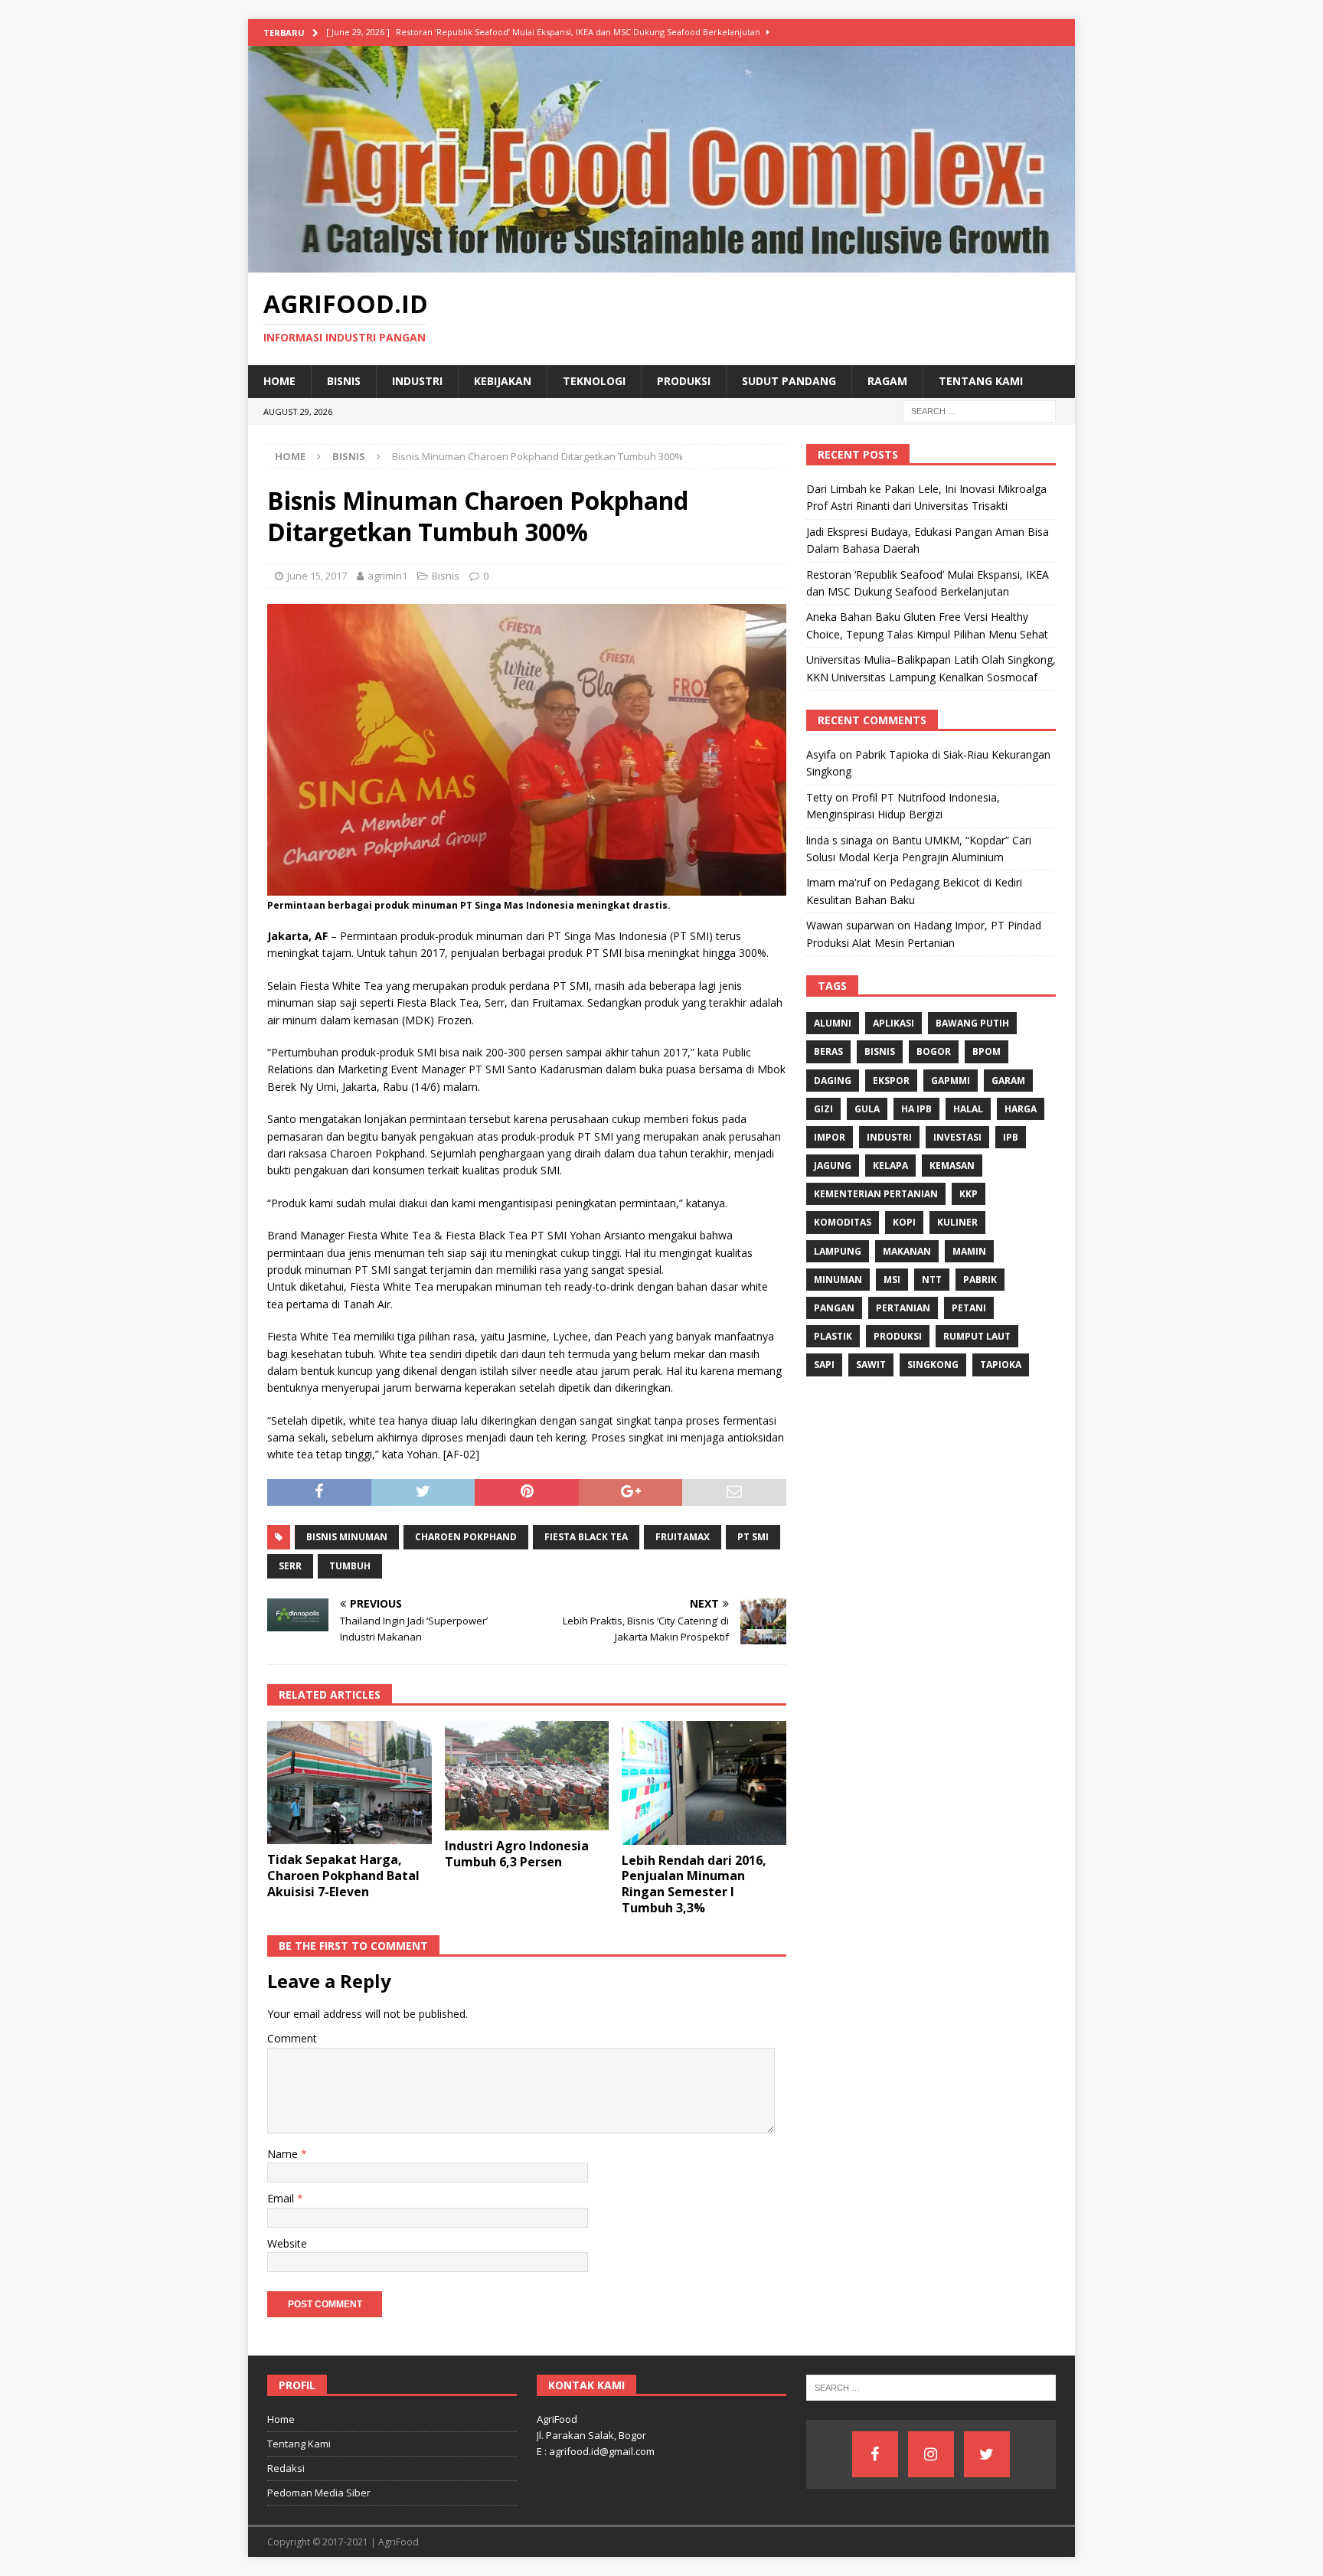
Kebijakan (503, 381)
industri (889, 1137)
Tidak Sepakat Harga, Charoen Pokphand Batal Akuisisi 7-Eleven (343, 1876)
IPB (1011, 1137)
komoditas (843, 1222)
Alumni (833, 1023)
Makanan (907, 1251)
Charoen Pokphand (466, 1537)
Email (282, 2198)
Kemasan (952, 1166)
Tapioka (1001, 1365)
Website (287, 2243)
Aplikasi (893, 1023)
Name (284, 2154)
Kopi (904, 1222)
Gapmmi (951, 1081)
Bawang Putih (972, 1023)
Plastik (833, 1336)
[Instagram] (931, 2454)
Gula (867, 1109)
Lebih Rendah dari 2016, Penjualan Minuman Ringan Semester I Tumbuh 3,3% (694, 1884)
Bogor (934, 1051)
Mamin (969, 1251)
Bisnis (344, 381)
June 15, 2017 (317, 576)
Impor (830, 1137)
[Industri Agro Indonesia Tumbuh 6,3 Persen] (527, 1776)
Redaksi (286, 2468)
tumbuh (350, 1566)
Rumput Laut (977, 1336)
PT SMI (753, 1537)
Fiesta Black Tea (586, 1537)
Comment (292, 2038)
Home (279, 381)
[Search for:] (979, 410)
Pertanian (903, 1308)
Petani (969, 1308)
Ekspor (891, 1081)
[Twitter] (987, 2454)
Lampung (838, 1251)
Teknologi (594, 381)
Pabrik (980, 1280)
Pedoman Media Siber (319, 2493)
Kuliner (957, 1222)
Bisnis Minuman (347, 1537)
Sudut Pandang (789, 381)
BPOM (987, 1051)
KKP (969, 1194)
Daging (833, 1081)
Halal (968, 1109)
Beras (828, 1051)
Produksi (684, 381)
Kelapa (890, 1166)
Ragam (887, 381)
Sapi (824, 1365)
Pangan (834, 1308)
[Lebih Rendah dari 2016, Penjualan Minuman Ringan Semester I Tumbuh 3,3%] (704, 1783)
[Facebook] (875, 2454)
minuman (838, 1280)
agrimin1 (387, 576)
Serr (290, 1566)
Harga (1021, 1109)
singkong (933, 1365)
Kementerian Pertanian (876, 1194)
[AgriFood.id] (661, 264)
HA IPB (916, 1109)
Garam (1008, 1081)
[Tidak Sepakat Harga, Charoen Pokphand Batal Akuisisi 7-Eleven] (350, 1783)
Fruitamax (683, 1537)
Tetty (819, 797)
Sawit (871, 1365)
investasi (957, 1137)
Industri (417, 381)
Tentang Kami (981, 381)
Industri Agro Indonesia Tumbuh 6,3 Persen (517, 1854)
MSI (892, 1280)
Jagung (833, 1166)
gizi (823, 1109)
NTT (932, 1280)
